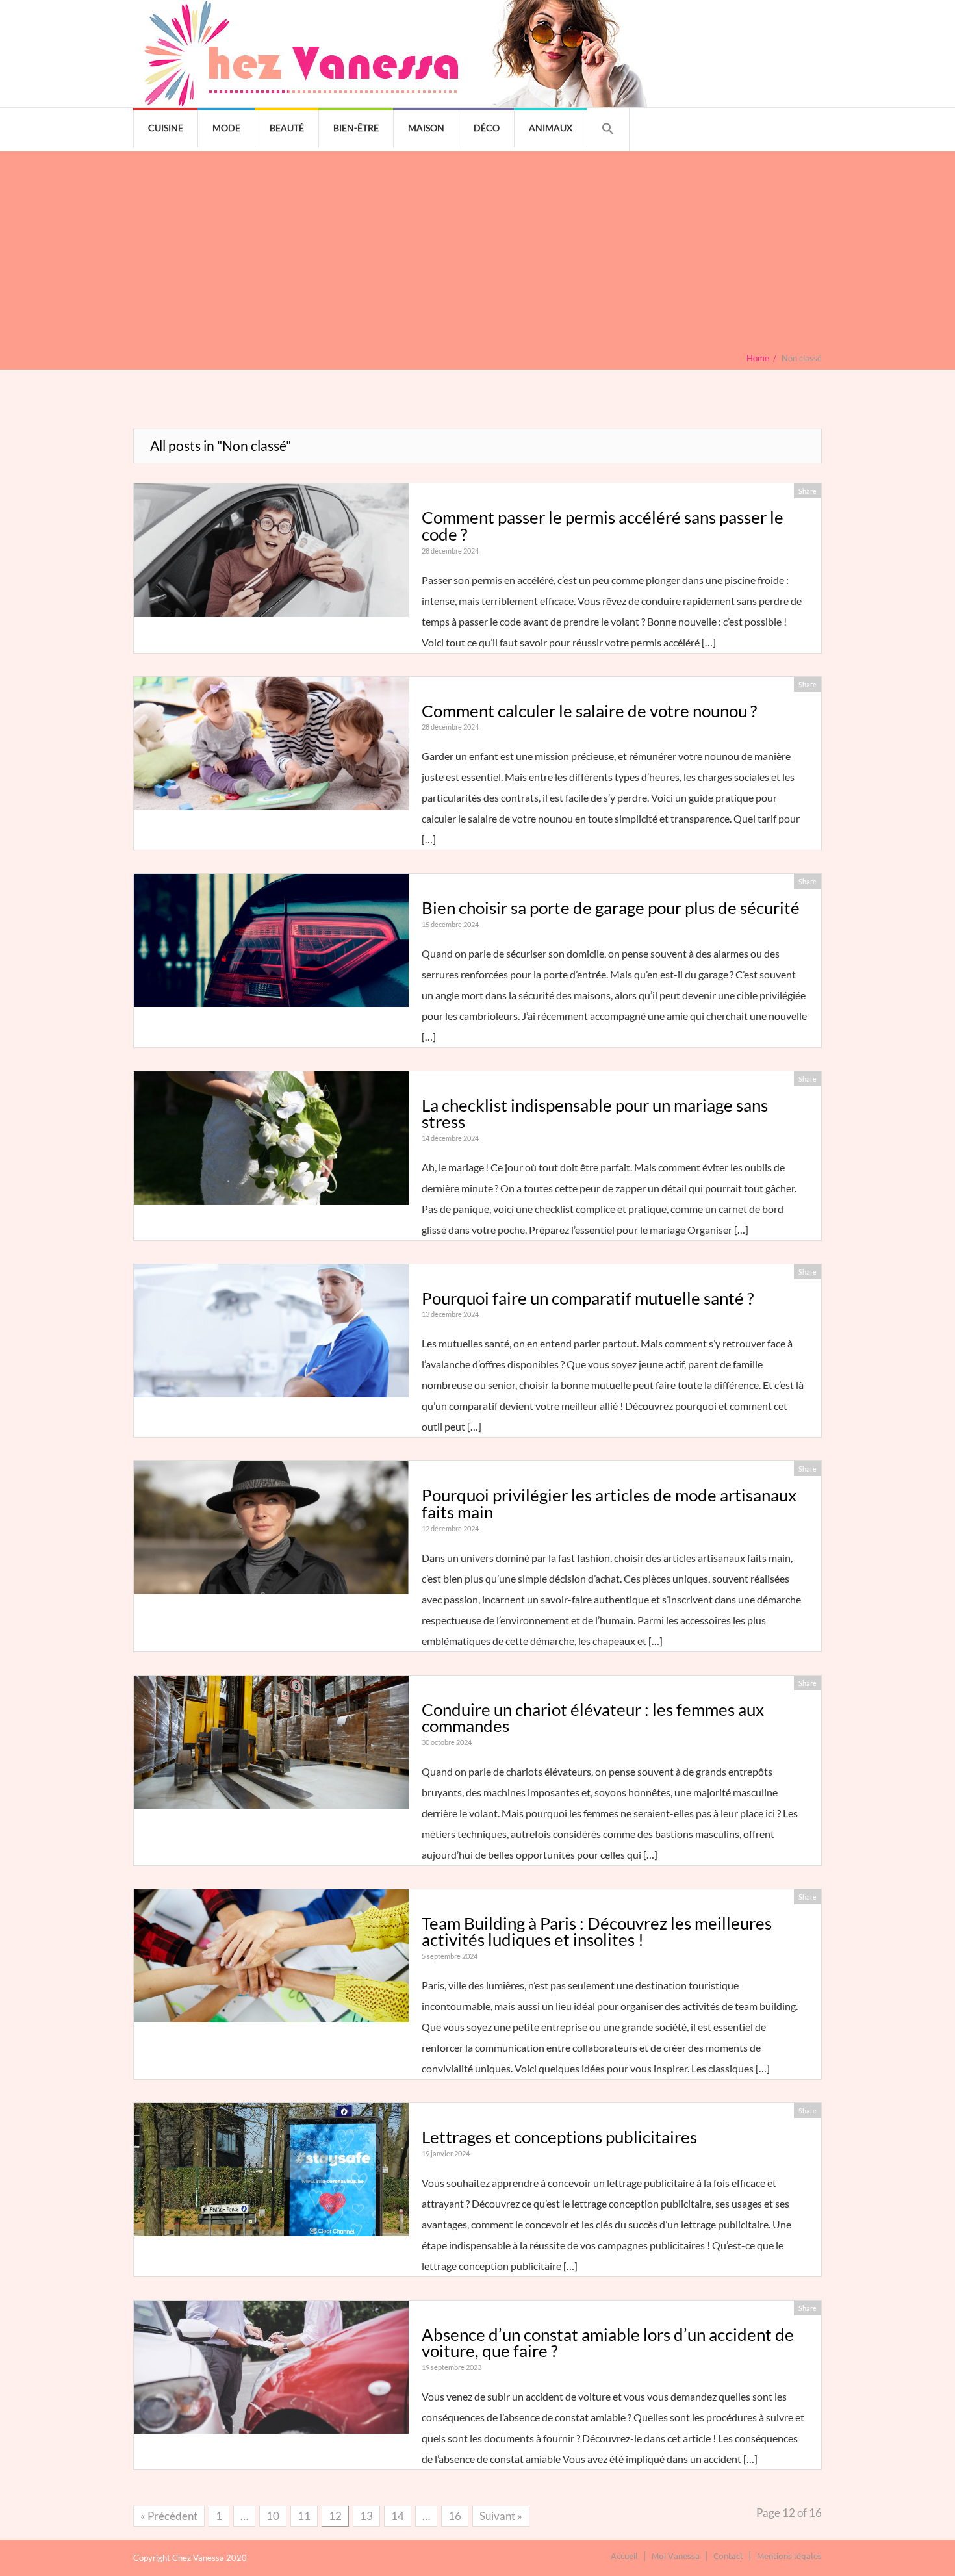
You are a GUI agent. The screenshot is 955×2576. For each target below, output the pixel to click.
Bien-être (356, 128)
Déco (487, 128)
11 (304, 2516)
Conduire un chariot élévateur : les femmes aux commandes (593, 1718)
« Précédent (169, 2516)
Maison (426, 128)
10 (273, 2516)
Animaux (551, 128)
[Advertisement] (478, 255)
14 (398, 2516)
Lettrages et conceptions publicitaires (559, 2137)
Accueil (624, 2556)
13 (366, 2516)
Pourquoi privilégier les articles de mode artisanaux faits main (609, 1503)
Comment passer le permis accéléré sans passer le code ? (603, 526)
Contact (728, 2556)
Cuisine (166, 128)
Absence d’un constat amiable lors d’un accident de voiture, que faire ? (608, 2343)
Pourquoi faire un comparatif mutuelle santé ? (588, 1298)
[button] (608, 129)
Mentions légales (789, 2556)
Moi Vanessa (676, 2556)
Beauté (287, 128)
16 (455, 2516)
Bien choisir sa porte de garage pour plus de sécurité (611, 908)
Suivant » (501, 2516)
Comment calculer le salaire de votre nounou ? (589, 711)
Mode (226, 128)
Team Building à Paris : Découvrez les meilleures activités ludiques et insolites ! (597, 1932)
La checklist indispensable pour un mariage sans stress (595, 1114)
